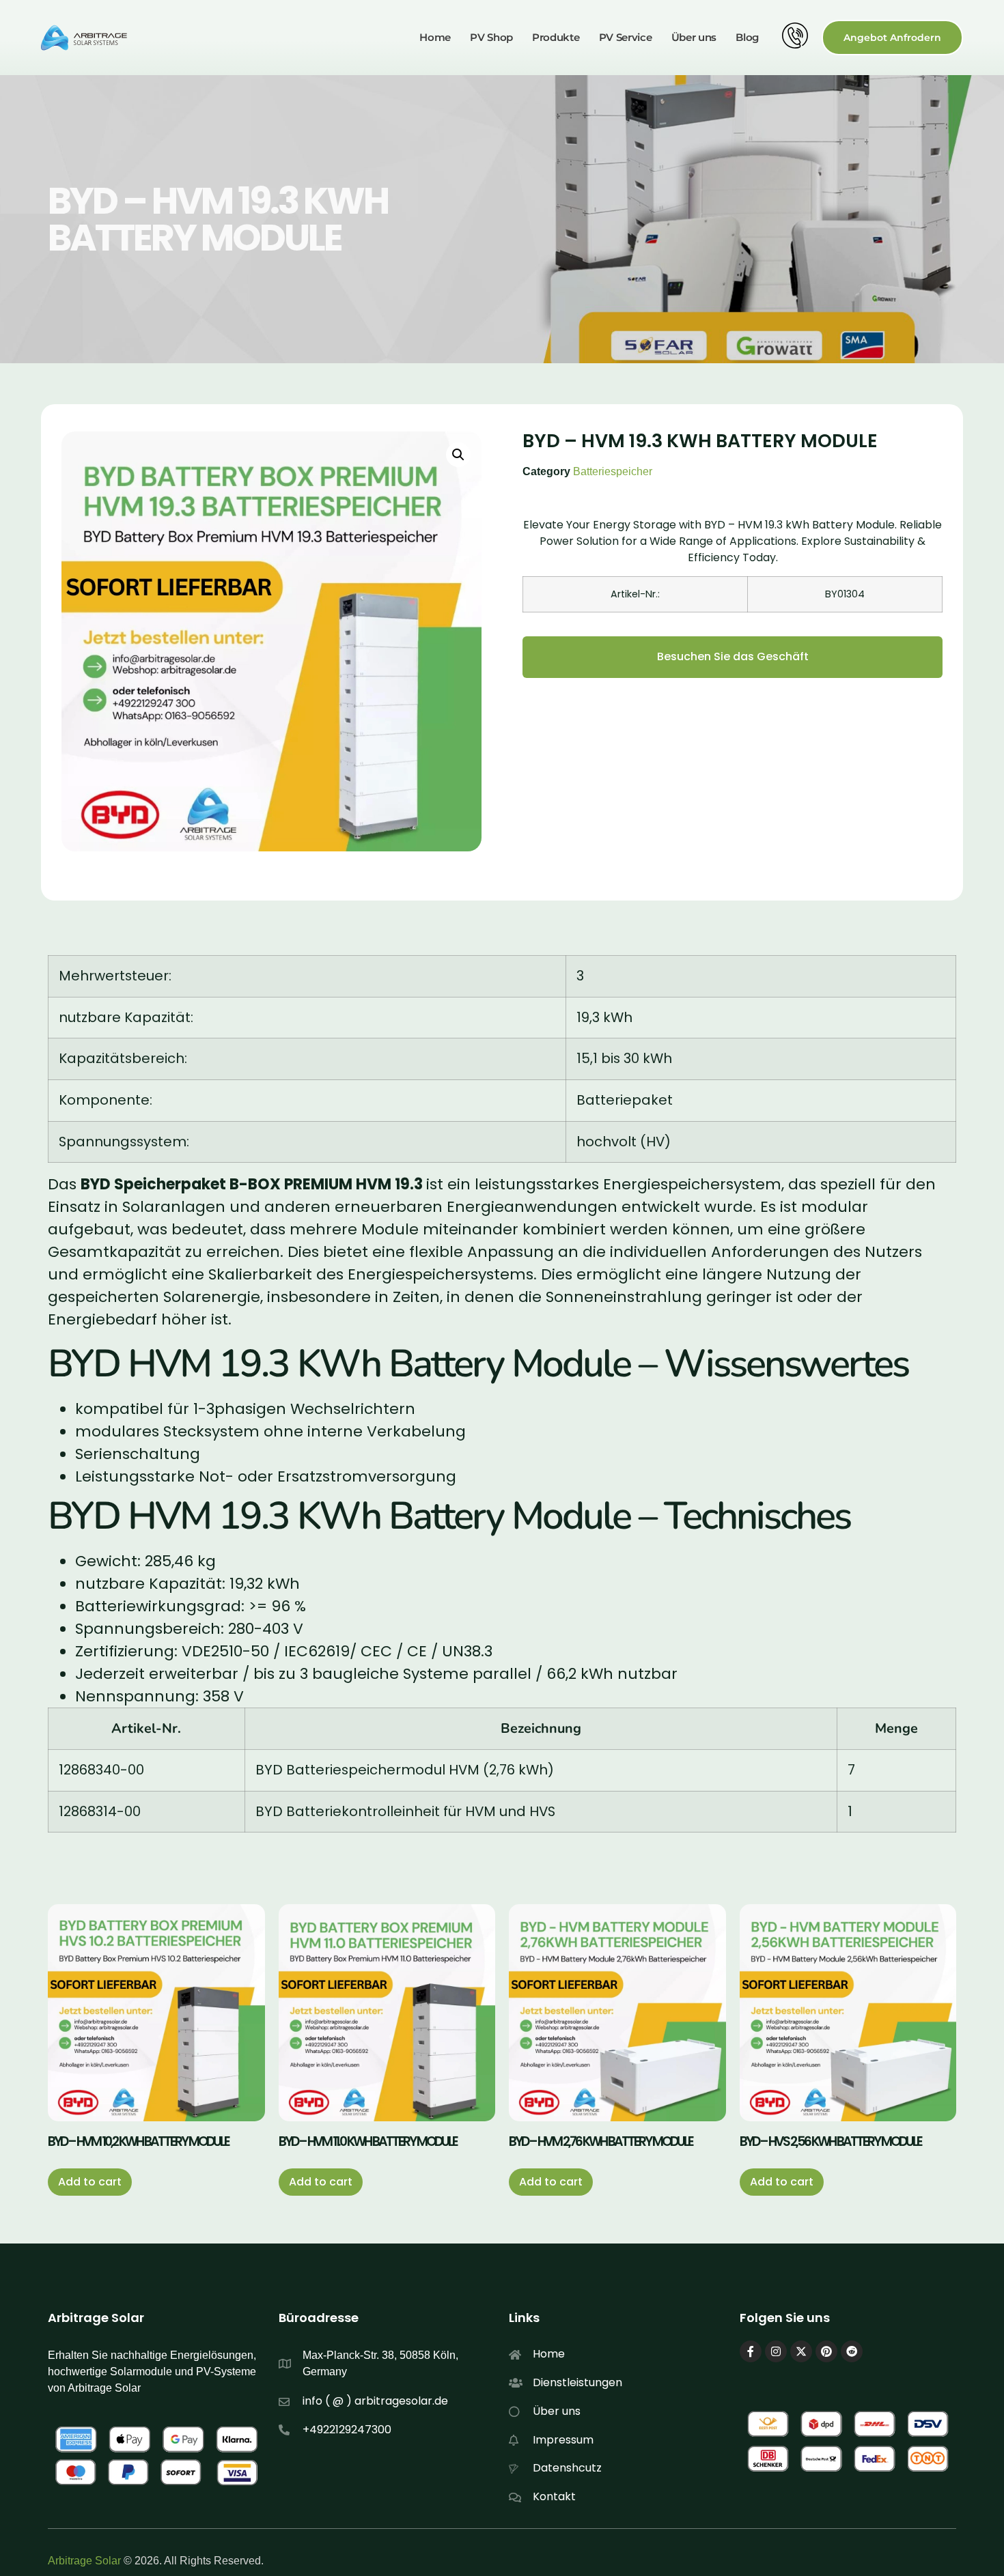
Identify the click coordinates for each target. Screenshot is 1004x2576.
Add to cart (90, 2182)
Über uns (694, 37)
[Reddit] (852, 2351)
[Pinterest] (826, 2351)
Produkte (556, 37)
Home (435, 37)
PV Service (626, 37)
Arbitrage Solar (84, 2561)
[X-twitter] (801, 2351)
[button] (458, 455)
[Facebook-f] (751, 2351)
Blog (747, 37)
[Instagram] (776, 2351)
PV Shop (491, 37)
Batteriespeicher (613, 471)
